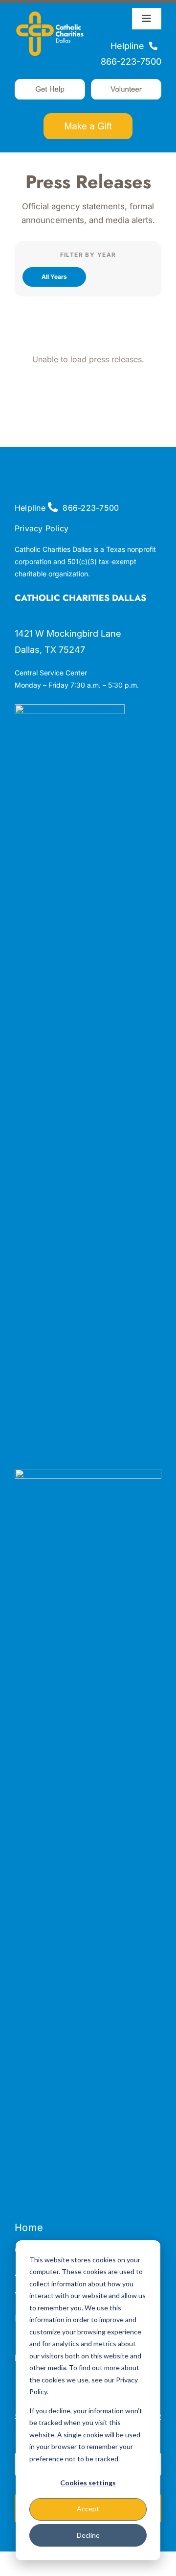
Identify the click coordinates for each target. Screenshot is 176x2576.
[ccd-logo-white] (50, 12)
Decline (88, 2535)
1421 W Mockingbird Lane (68, 633)
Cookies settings (88, 2483)
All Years (54, 277)
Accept (88, 2509)
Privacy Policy (42, 528)
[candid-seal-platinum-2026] (70, 708)
